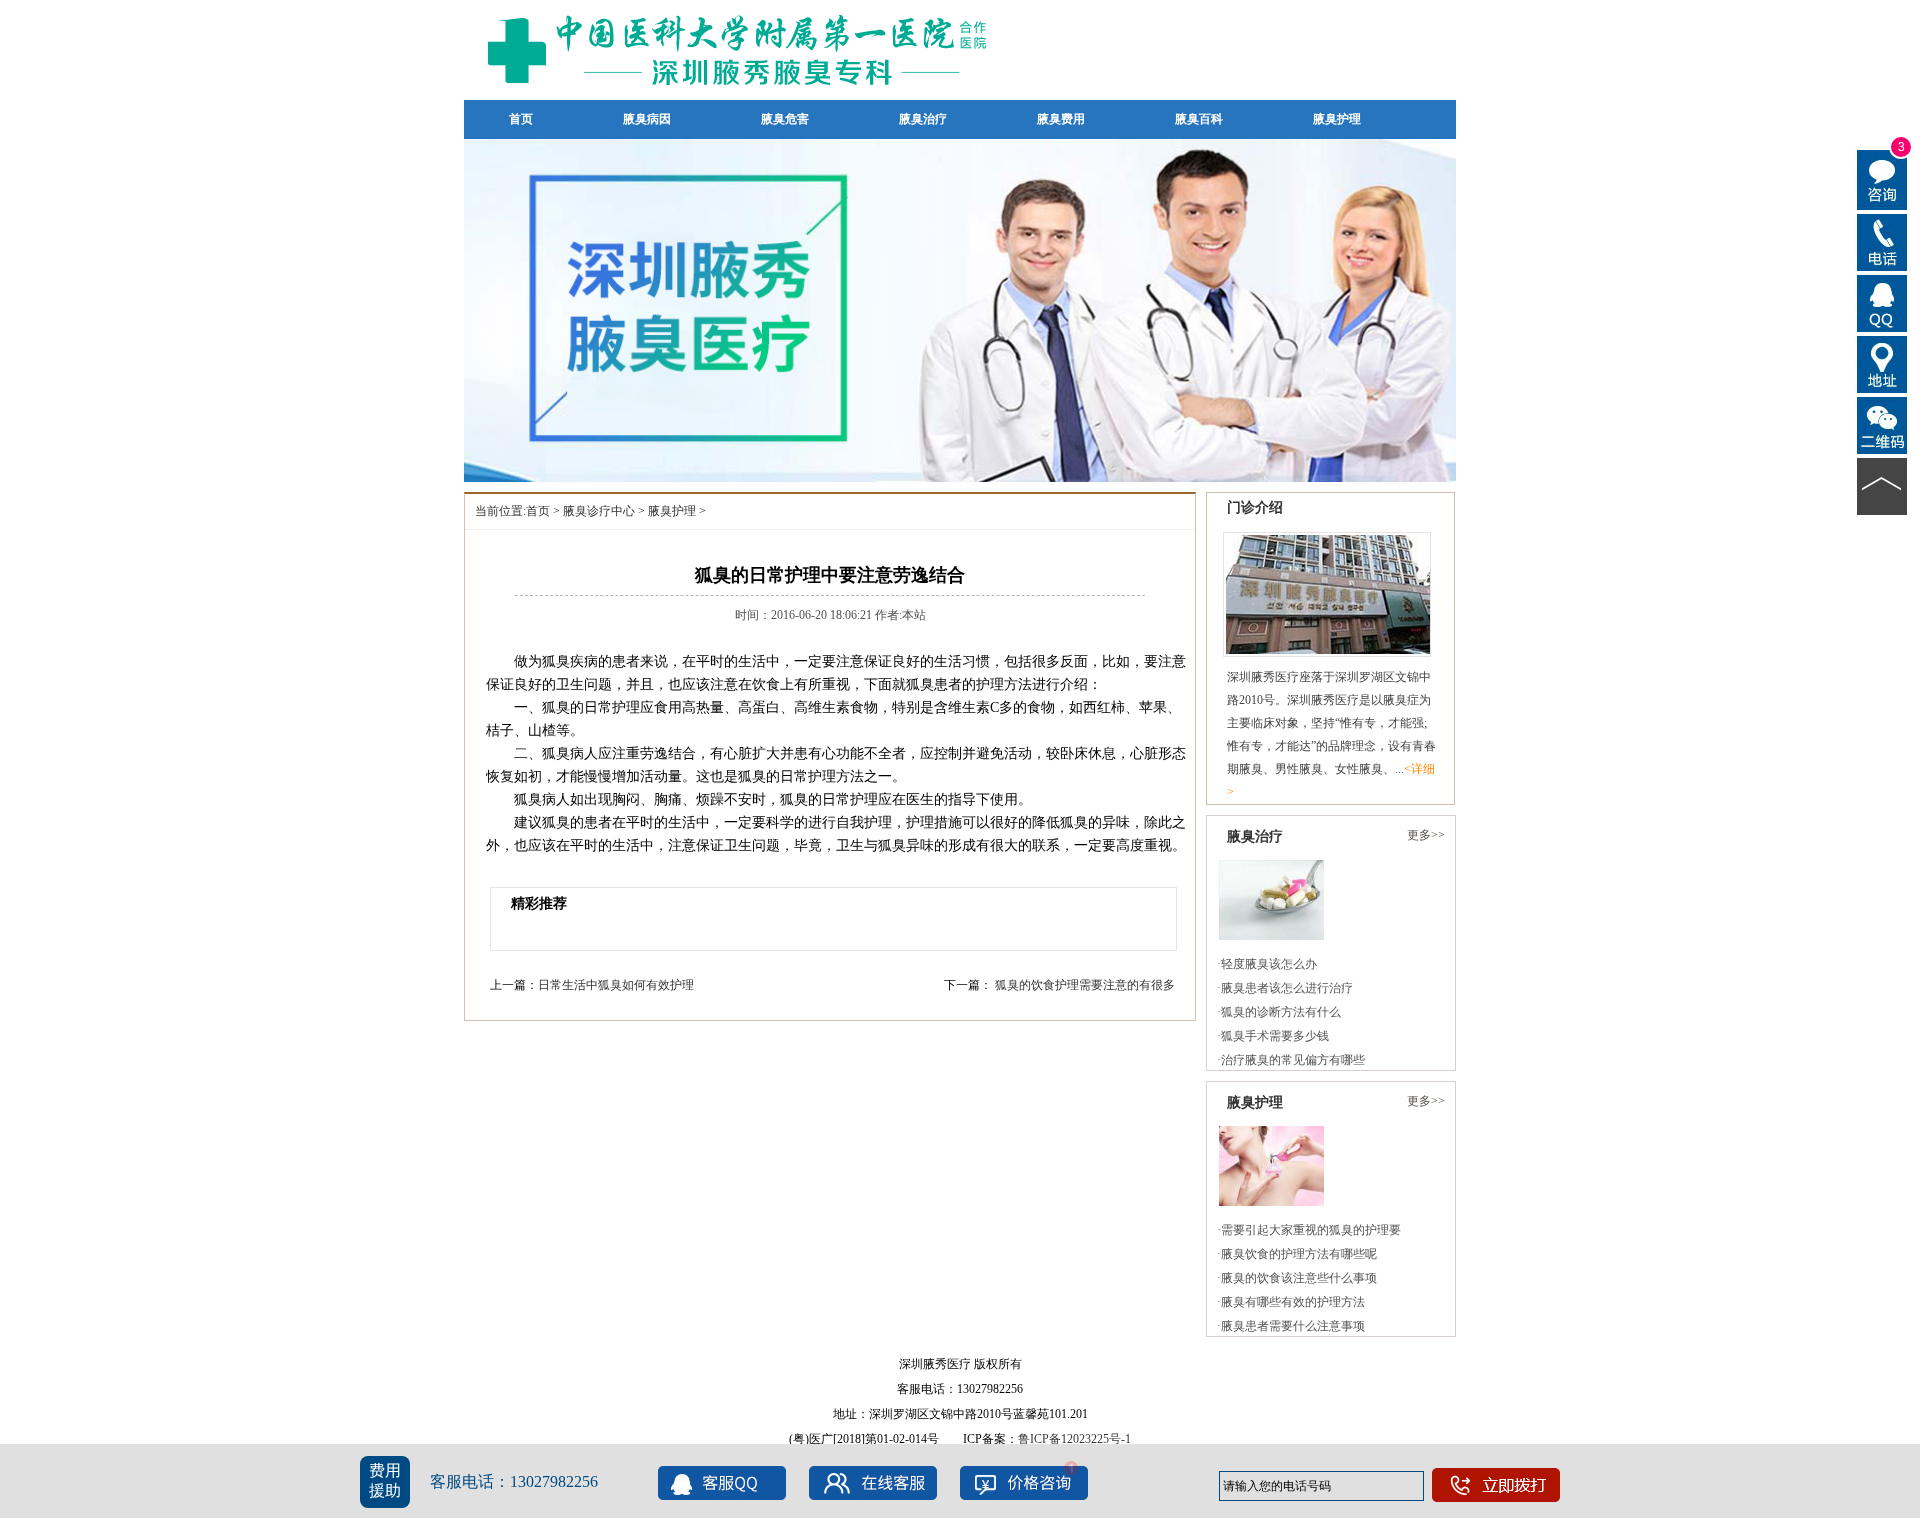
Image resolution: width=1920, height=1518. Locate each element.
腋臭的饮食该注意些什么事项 (1299, 1278)
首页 (521, 119)
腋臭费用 (1061, 119)
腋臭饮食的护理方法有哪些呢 (1299, 1254)
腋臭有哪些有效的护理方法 (1293, 1302)
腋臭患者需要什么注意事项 (1293, 1326)
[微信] (1882, 424)
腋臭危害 (785, 119)
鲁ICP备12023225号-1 (1074, 1439)
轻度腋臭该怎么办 (1269, 964)
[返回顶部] (1882, 485)
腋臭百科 (1199, 119)
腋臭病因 (647, 119)
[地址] (1882, 363)
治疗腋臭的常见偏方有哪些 (1293, 1060)
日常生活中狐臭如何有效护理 (616, 985)
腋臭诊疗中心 (599, 511)
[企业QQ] (1882, 302)
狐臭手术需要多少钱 (1275, 1036)
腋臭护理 (1337, 119)
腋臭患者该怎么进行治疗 (1287, 988)
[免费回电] (1882, 241)
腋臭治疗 (923, 119)
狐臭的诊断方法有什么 (1281, 1012)
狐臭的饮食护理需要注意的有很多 (1085, 985)
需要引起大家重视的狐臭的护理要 (1311, 1230)
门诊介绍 (1255, 507)
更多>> (1426, 835)
